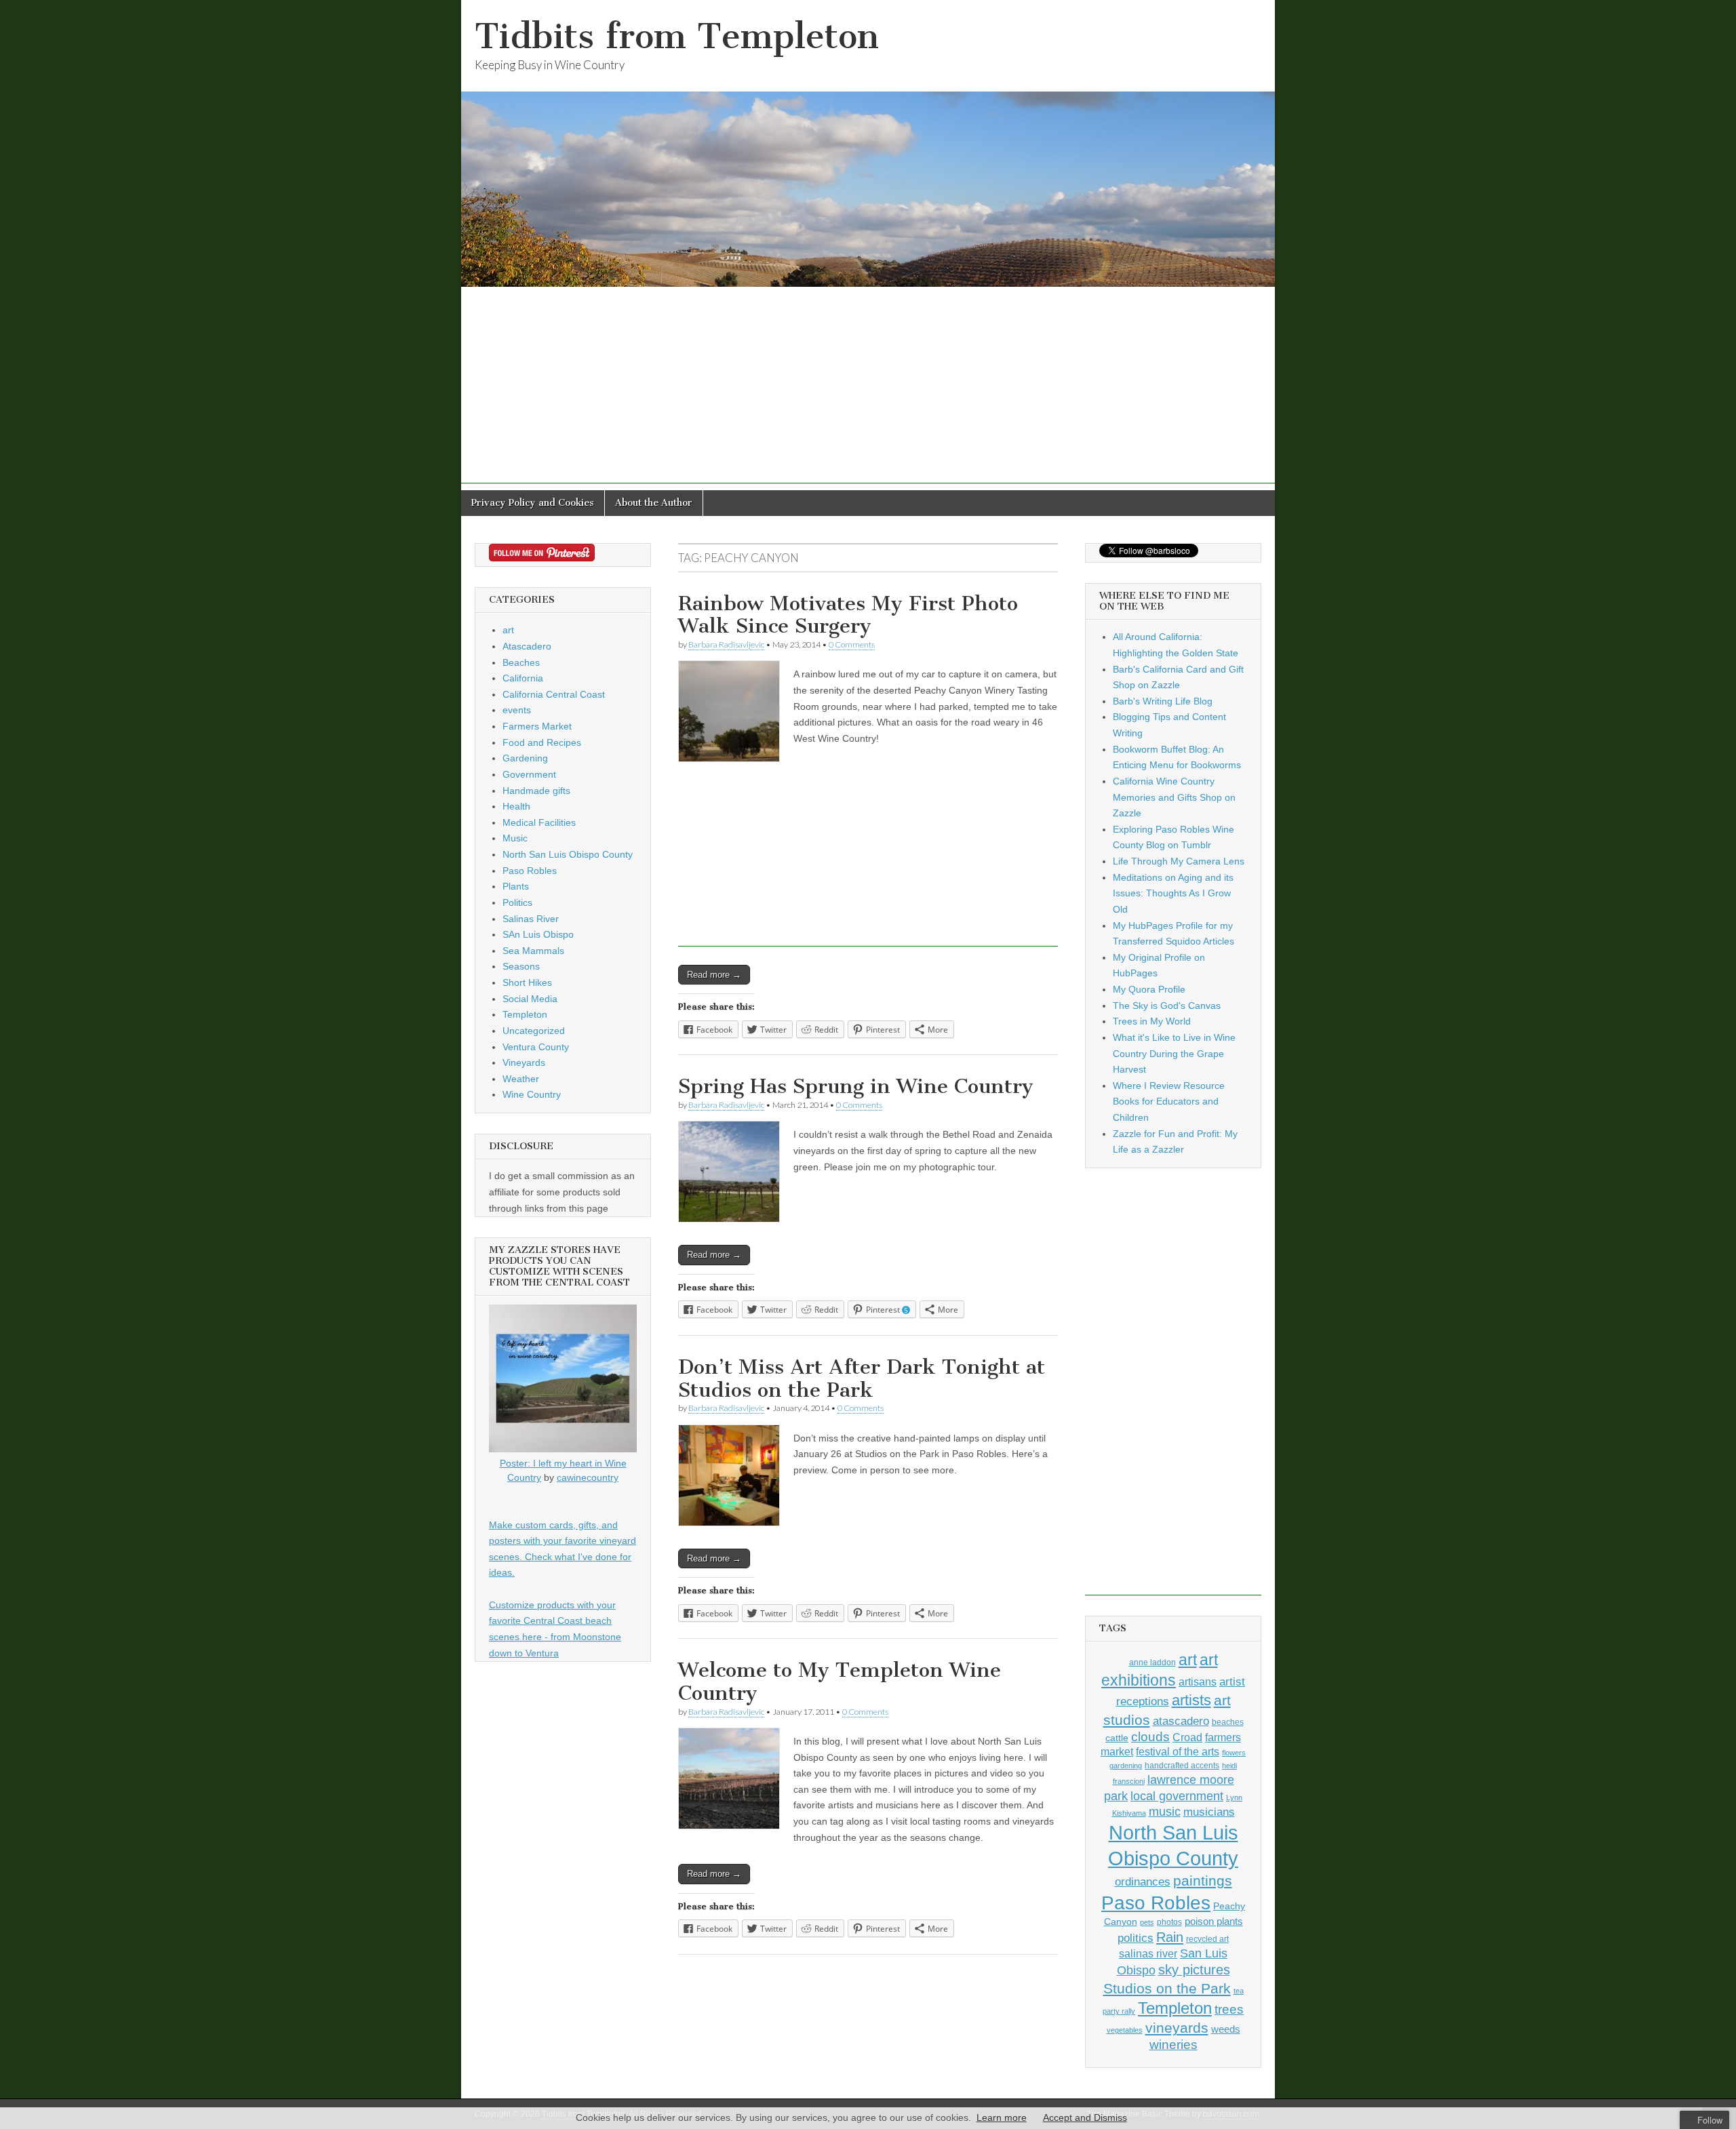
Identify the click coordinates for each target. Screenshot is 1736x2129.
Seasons (521, 966)
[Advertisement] (868, 389)
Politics (517, 902)
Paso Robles (530, 871)
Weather (521, 1079)
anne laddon (1152, 1663)
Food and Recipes (542, 742)
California (523, 678)
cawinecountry (588, 1477)
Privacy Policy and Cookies (533, 503)
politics (1136, 1938)
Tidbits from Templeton (677, 36)
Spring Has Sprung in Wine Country (856, 1086)
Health (516, 806)
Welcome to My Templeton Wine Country (840, 1682)
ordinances (1143, 1882)
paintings (1203, 1881)
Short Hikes (527, 982)
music (1165, 1812)
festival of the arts (1178, 1752)
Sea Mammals (533, 951)
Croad (1187, 1737)
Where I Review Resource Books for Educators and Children (1169, 1101)
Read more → (714, 975)
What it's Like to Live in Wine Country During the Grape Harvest (1174, 1053)
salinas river (1148, 1953)
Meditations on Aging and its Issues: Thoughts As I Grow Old (1173, 893)
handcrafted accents (1182, 1766)
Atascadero (527, 646)
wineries (1173, 2045)
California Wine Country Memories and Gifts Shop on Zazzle (1174, 797)
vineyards (1177, 2028)
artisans (1198, 1682)
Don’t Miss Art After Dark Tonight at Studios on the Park (862, 1378)
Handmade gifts (536, 791)
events (517, 710)
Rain (1170, 1937)
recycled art (1207, 1939)
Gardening (525, 758)
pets (1147, 1922)
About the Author (654, 503)
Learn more (1002, 2117)
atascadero (1181, 1721)
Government (529, 774)
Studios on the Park (1167, 1988)
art (508, 630)
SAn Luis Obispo (538, 934)
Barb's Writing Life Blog (1163, 701)
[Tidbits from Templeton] (868, 143)
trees (1229, 2009)
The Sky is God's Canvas (1167, 1006)
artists (1191, 1700)
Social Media (530, 999)
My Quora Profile (1149, 989)
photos (1169, 1922)
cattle (1117, 1738)
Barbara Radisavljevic (726, 644)
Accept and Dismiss (1085, 2117)
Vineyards (524, 1062)
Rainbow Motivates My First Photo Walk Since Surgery (848, 615)
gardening (1126, 1766)
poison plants (1214, 1922)
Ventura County (536, 1047)
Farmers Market (537, 726)
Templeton (525, 1014)
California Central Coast (554, 694)
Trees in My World (1152, 1021)
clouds (1150, 1737)
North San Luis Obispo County (568, 854)
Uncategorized (534, 1031)
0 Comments (852, 644)
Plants (516, 886)
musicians (1209, 1812)
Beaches (521, 662)
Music (515, 838)
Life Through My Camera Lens (1179, 861)
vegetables (1125, 2030)
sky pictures (1194, 1970)
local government (1177, 1796)
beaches (1228, 1722)
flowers (1234, 1753)
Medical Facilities (539, 822)
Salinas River (531, 919)
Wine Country (532, 1094)
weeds (1226, 2029)
